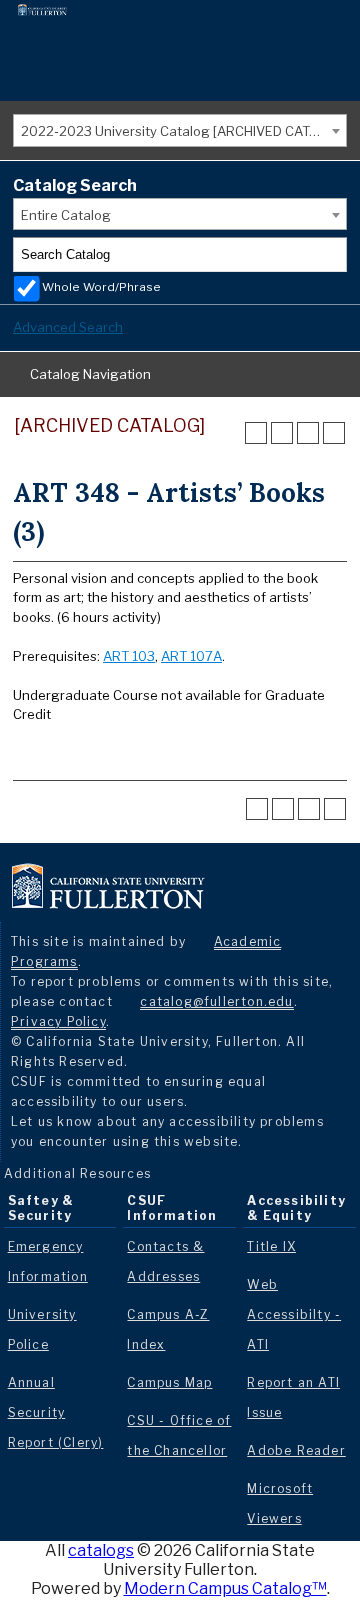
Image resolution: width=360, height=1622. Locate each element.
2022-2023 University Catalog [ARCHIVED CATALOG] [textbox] (183, 131)
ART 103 (129, 656)
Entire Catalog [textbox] (66, 215)
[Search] (330, 255)
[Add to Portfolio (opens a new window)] (256, 433)
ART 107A (191, 656)
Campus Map (169, 1382)
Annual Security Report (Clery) (56, 1412)
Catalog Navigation (90, 374)
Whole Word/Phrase (101, 287)
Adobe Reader (296, 1450)
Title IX (271, 1246)
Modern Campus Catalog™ (225, 1588)
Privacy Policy (58, 1021)
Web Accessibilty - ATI (294, 1314)
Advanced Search (68, 327)
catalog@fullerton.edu (216, 1001)
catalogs (101, 1550)
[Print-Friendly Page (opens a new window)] (308, 433)
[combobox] (180, 130)
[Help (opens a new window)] (334, 433)
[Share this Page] (282, 433)
